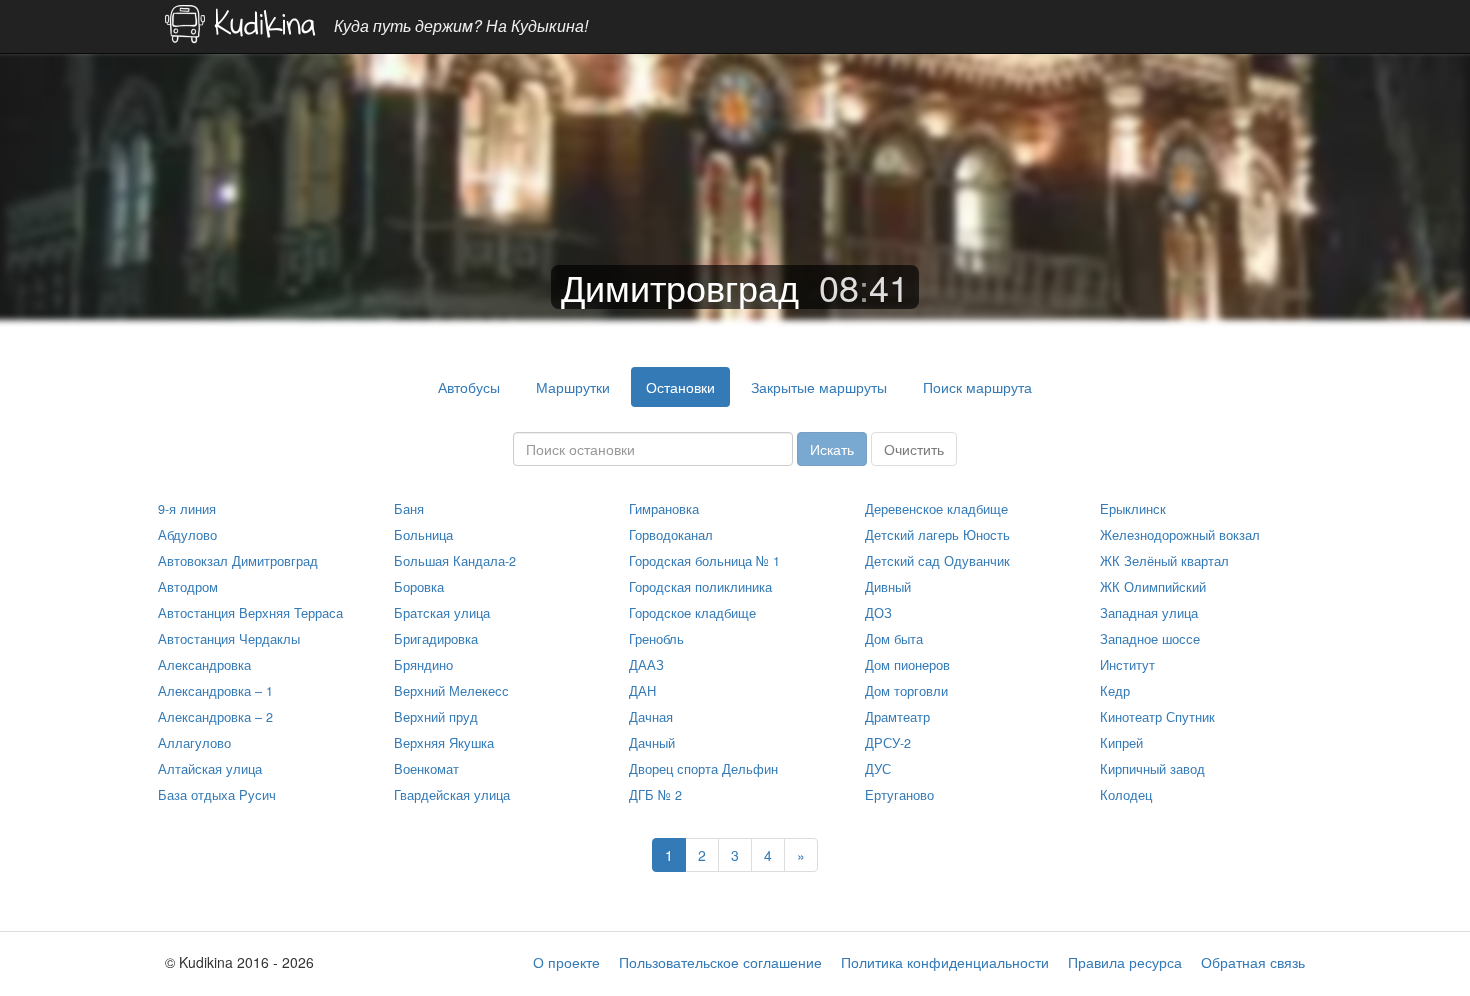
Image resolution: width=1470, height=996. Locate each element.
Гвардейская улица (452, 795)
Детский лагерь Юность (937, 535)
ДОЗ (878, 613)
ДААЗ (646, 665)
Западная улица (1149, 613)
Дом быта (894, 639)
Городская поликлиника (700, 587)
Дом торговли (906, 691)
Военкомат (426, 769)
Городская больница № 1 (704, 561)
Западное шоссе (1150, 639)
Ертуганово (899, 795)
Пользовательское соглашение (720, 962)
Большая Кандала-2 (455, 561)
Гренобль (656, 639)
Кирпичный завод (1152, 769)
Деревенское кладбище (936, 509)
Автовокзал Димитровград (238, 561)
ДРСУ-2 (888, 743)
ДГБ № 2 (655, 795)
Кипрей (1121, 743)
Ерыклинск (1133, 509)
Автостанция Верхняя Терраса (250, 613)
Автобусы (469, 387)
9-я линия (187, 509)
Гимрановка (664, 509)
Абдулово (187, 535)
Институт (1127, 665)
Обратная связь (1253, 962)
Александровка (204, 665)
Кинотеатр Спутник (1157, 717)
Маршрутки (573, 387)
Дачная (651, 717)
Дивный (888, 587)
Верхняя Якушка (444, 743)
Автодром (188, 587)
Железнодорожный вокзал (1180, 535)
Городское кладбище (692, 613)
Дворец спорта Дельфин (703, 769)
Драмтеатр (897, 717)
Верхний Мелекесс (451, 691)
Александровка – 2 (215, 717)
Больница (423, 535)
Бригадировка (436, 639)
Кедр (1115, 691)
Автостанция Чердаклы (229, 639)
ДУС (878, 769)
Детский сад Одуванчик (937, 561)
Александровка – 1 (215, 691)
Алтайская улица (210, 769)
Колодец (1126, 795)
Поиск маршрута (977, 387)
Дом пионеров (907, 665)
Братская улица (442, 613)
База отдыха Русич (217, 795)
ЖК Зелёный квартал (1164, 561)
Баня (409, 509)
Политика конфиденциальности (945, 962)
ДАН (642, 691)
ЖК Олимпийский (1153, 587)
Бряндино (423, 665)
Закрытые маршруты (819, 387)
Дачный (652, 743)
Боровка (419, 587)
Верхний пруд (436, 717)
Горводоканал (671, 535)
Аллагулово (194, 743)
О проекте (566, 962)
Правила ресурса (1125, 962)
